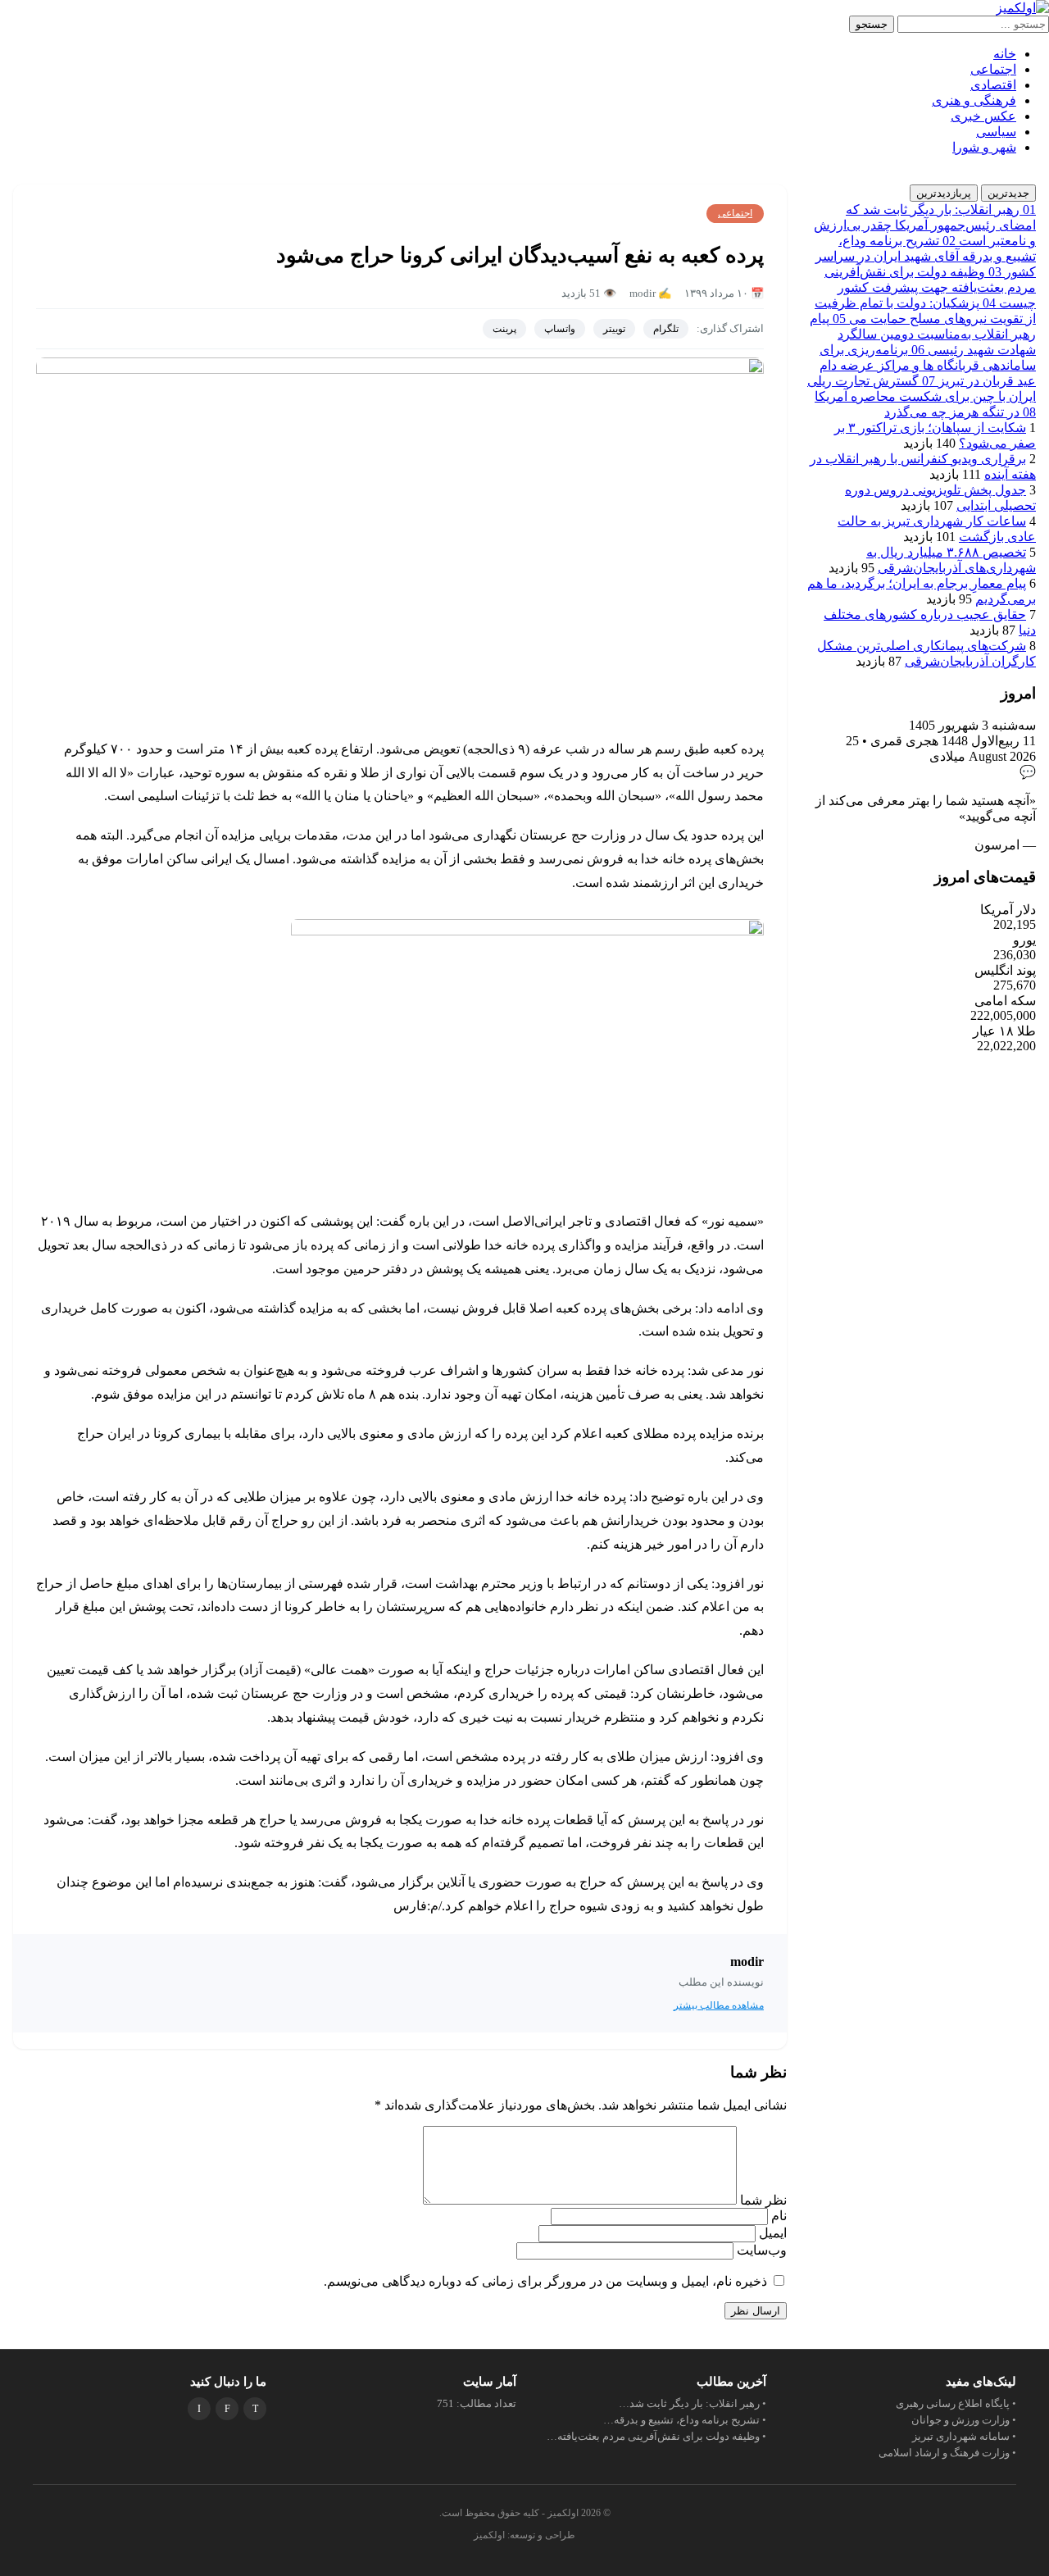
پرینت (504, 329)
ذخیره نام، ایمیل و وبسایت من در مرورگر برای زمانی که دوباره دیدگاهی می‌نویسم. (545, 2281)
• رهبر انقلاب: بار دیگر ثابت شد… (693, 2403)
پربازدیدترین (944, 193)
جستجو (872, 24)
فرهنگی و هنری (974, 100)
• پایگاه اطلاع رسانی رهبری (956, 2403)
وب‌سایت (762, 2250)
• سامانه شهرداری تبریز (964, 2436)
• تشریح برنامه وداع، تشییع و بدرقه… (685, 2420)
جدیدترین (1008, 193)
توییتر (614, 329)
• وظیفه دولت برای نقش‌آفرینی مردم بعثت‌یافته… (656, 2436)
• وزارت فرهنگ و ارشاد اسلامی (947, 2453)
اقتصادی (993, 85)
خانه (1005, 54)
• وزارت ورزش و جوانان (964, 2420)
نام (777, 2216)
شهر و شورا (984, 147)
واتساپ (560, 329)
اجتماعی (993, 69)
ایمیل (771, 2233)
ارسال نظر (756, 2311)
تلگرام (666, 329)
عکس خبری (983, 116)
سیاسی (996, 132)
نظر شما (762, 2200)
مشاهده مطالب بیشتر (719, 2005)
